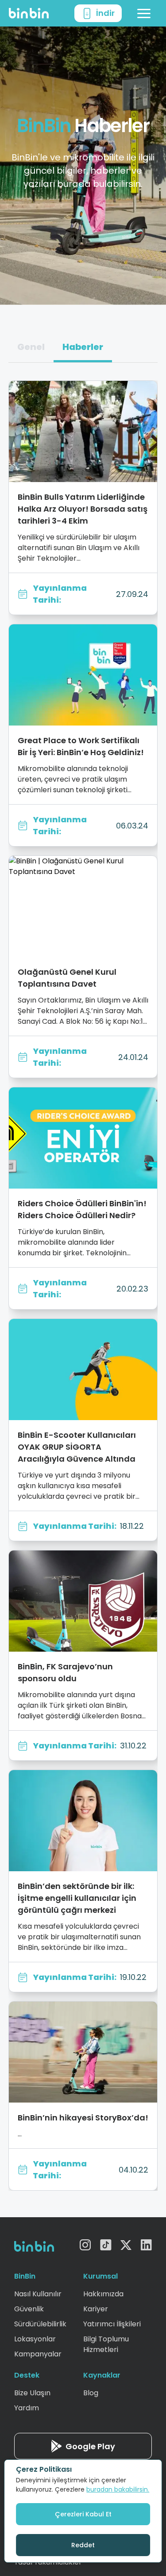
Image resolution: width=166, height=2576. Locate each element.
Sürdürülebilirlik (40, 2324)
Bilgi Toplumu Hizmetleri (106, 2344)
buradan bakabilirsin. (118, 2489)
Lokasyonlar (35, 2339)
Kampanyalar (38, 2354)
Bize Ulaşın (32, 2393)
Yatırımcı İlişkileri (112, 2324)
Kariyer (96, 2309)
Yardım (27, 2408)
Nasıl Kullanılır (38, 2294)
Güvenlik (29, 2309)
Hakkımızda (103, 2294)
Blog (91, 2393)
